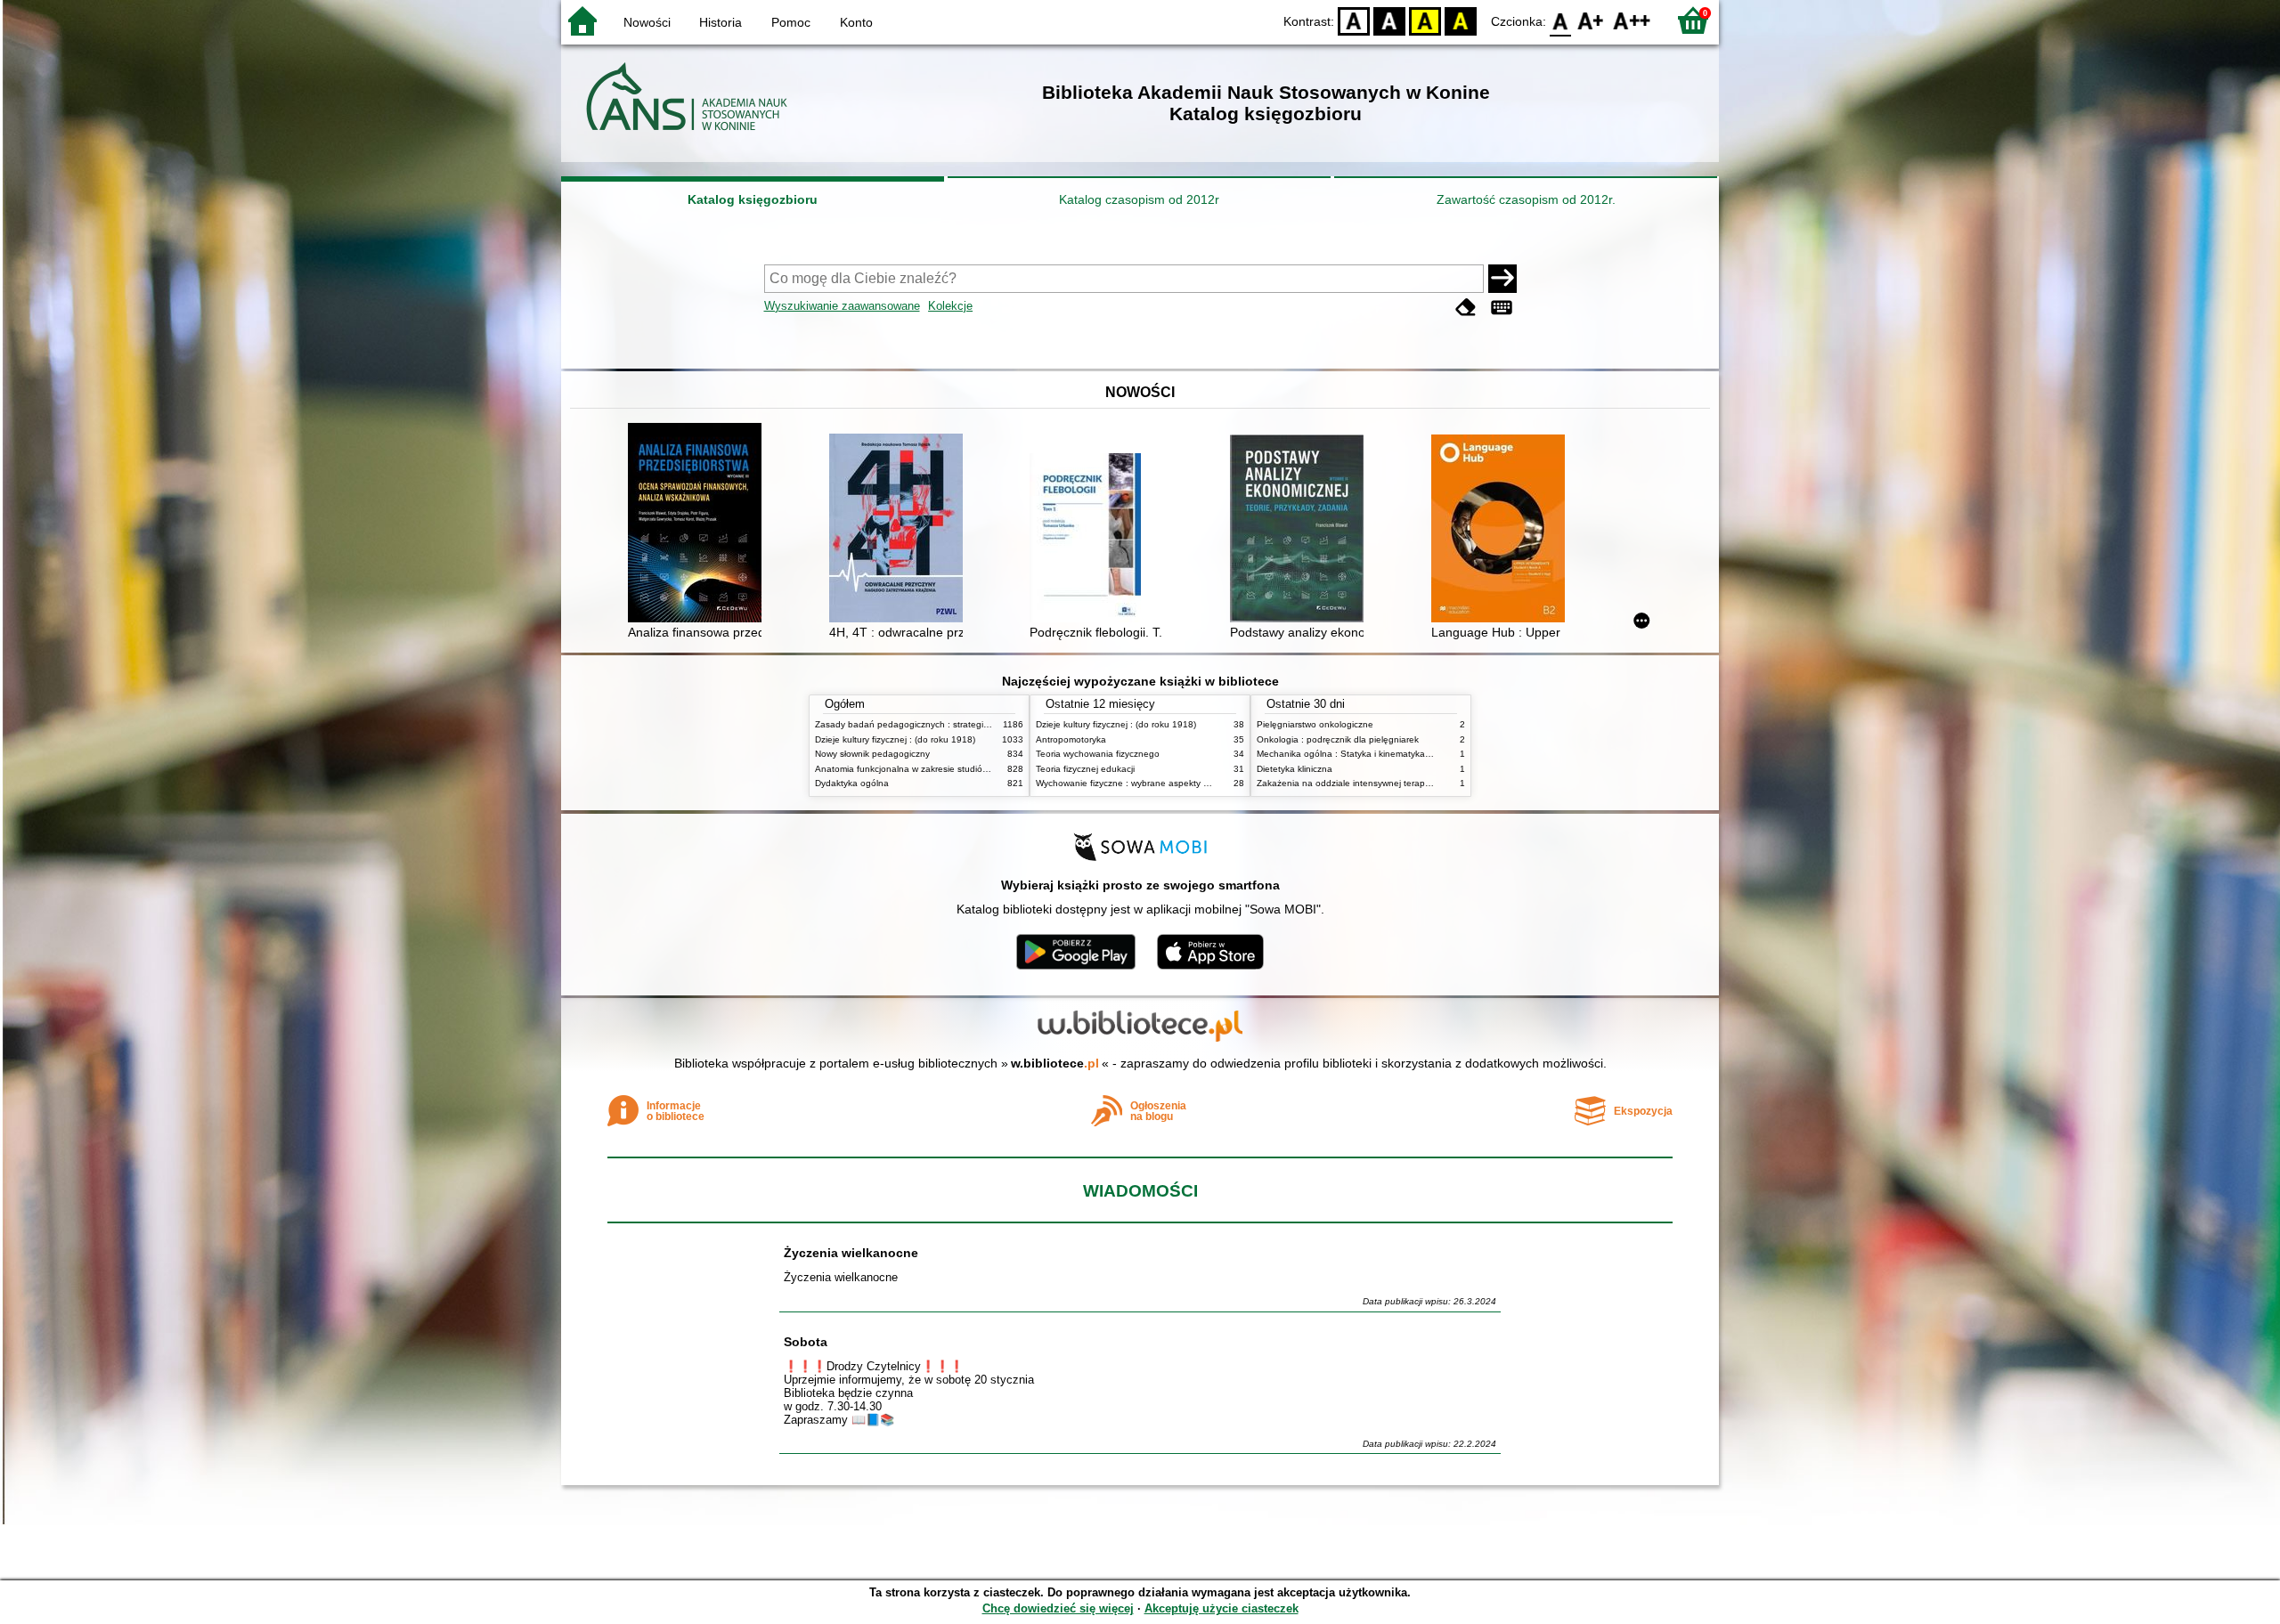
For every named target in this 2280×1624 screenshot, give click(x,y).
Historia (721, 22)
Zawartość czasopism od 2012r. (1526, 199)
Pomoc (791, 22)
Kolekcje (950, 306)
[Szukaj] (1502, 279)
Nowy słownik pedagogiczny (872, 754)
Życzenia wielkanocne (851, 1253)
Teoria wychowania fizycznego (1098, 754)
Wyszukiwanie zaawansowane (842, 306)
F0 (1561, 20)
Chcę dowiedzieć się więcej (1058, 1608)
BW (1389, 20)
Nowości (647, 22)
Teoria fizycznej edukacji (1085, 769)
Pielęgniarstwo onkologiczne (1315, 724)
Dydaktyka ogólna (852, 783)
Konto (856, 22)
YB (1425, 20)
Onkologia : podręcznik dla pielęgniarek (1338, 739)
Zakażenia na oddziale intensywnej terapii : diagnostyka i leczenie (1392, 783)
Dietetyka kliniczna (1295, 769)
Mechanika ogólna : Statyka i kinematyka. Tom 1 (1356, 754)
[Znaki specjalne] (1502, 308)
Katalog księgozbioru (753, 199)
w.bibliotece (1055, 1063)
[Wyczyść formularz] (1466, 308)
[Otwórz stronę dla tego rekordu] (699, 524)
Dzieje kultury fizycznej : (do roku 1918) (895, 739)
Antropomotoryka (1071, 739)
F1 (1591, 20)
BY (1461, 20)
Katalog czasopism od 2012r (1139, 199)
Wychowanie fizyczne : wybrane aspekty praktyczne (1142, 783)
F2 (1632, 20)
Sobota (806, 1342)
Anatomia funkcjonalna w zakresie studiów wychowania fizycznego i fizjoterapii (975, 769)
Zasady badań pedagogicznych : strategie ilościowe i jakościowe (947, 724)
